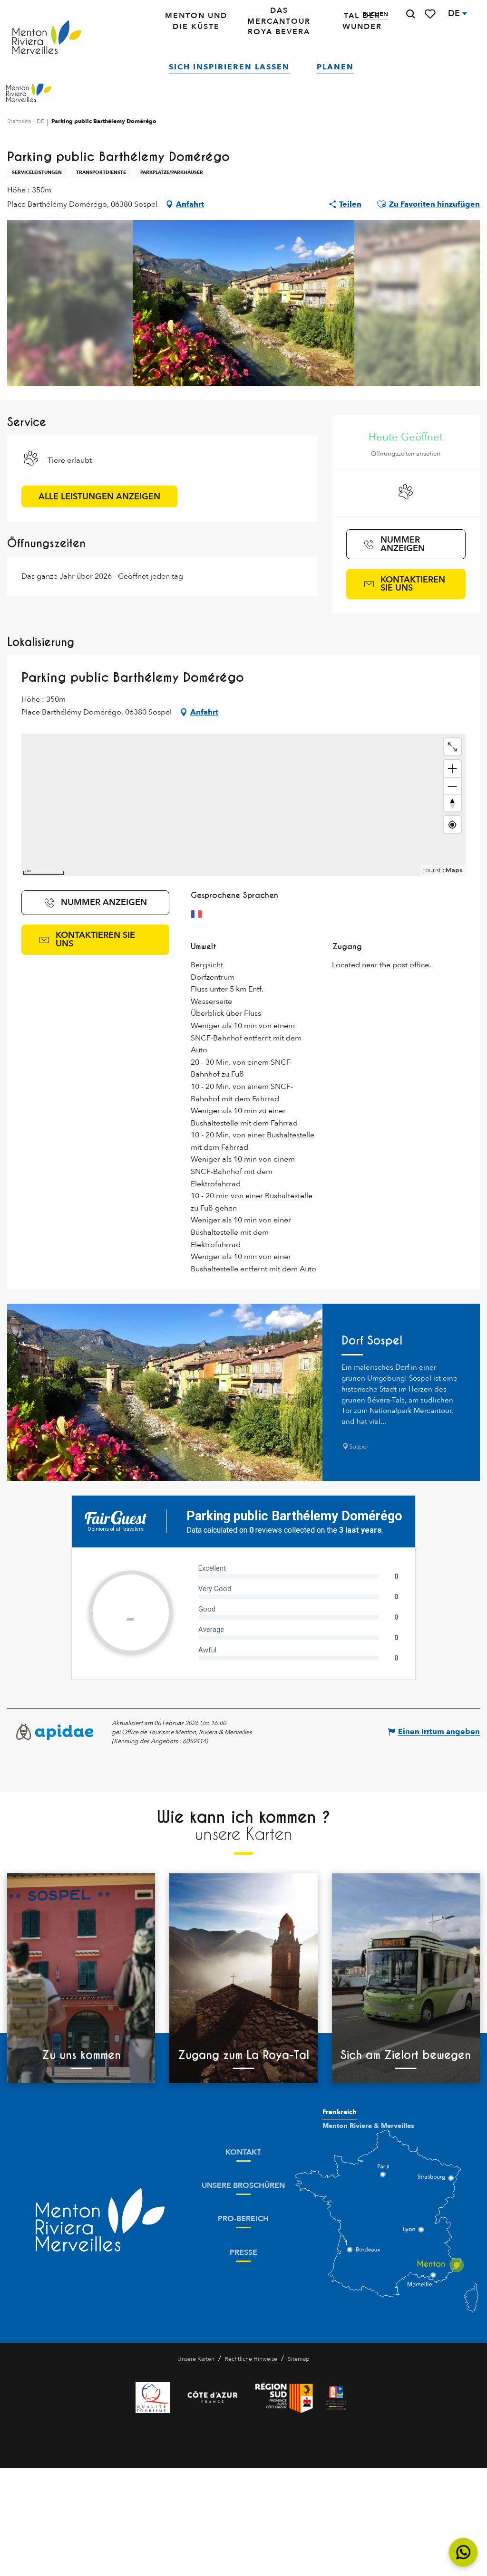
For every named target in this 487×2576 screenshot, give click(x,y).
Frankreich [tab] (340, 2112)
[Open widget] (463, 2552)
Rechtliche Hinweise (251, 2359)
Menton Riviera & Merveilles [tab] (368, 2126)
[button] (410, 14)
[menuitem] (47, 38)
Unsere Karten (196, 2359)
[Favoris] (431, 14)
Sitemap (299, 2359)
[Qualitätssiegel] (153, 2398)
